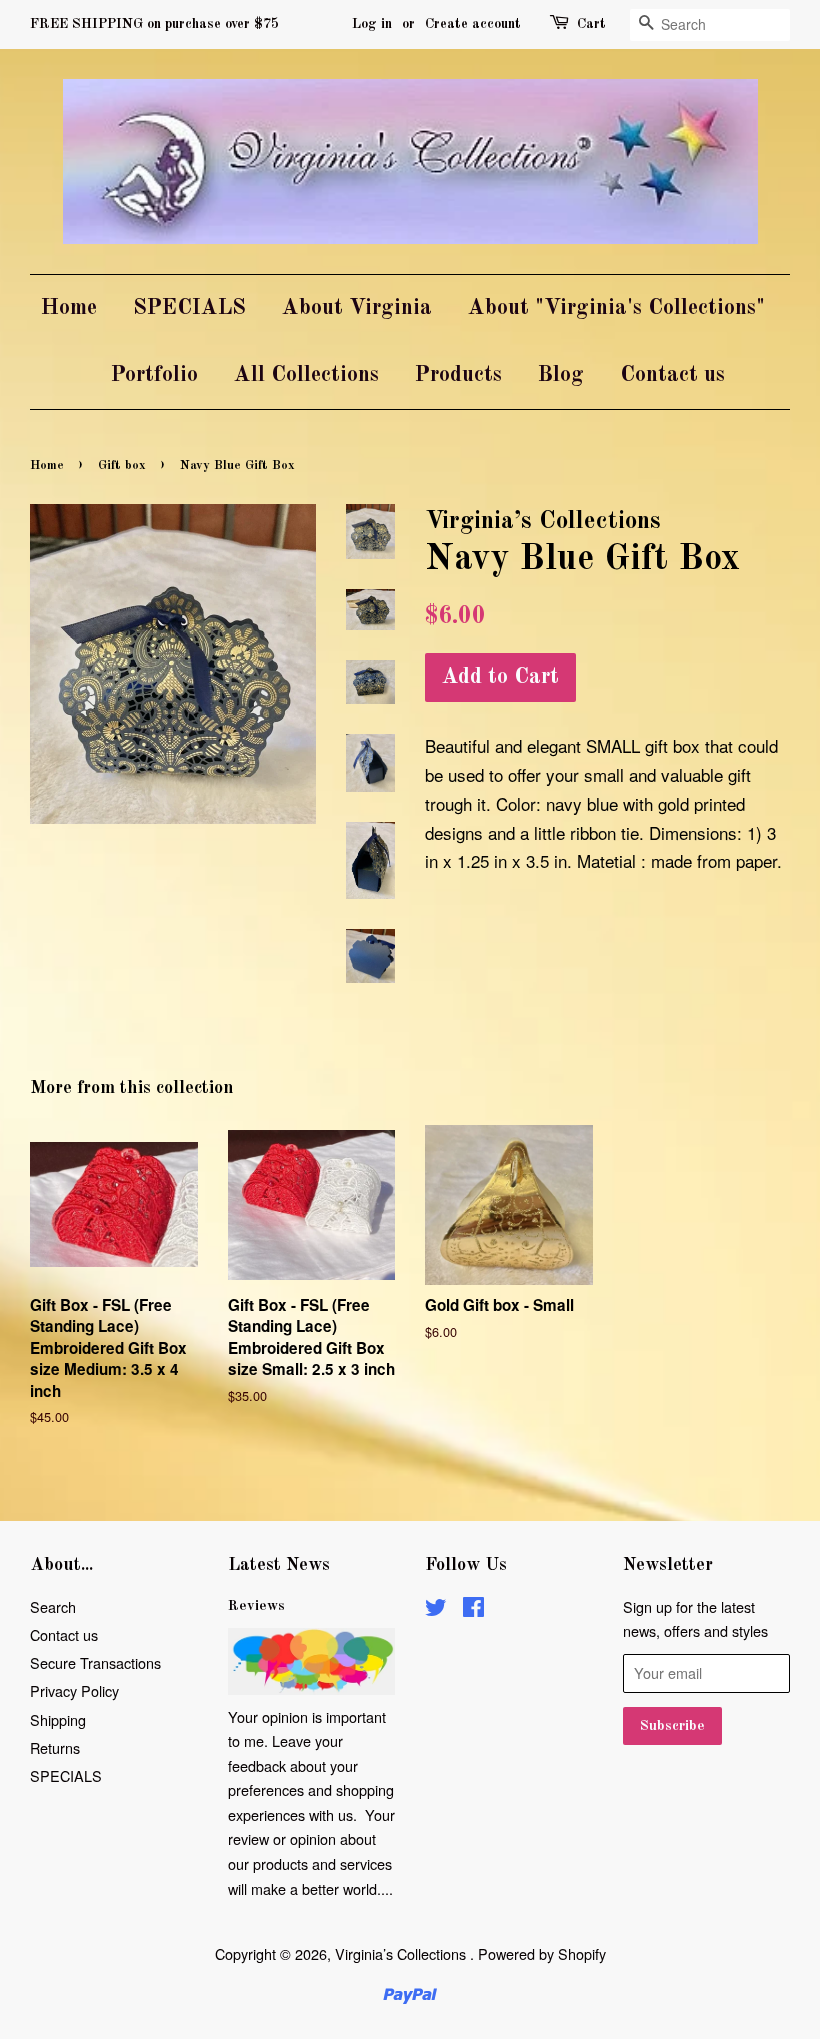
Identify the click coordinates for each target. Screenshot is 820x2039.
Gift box (122, 465)
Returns (55, 1747)
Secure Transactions (95, 1662)
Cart (591, 24)
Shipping (58, 1719)
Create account (473, 24)
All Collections (306, 375)
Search (53, 1606)
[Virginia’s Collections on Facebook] (473, 1609)
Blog (561, 375)
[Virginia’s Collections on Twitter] (436, 1609)
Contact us (672, 375)
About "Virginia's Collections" (616, 308)
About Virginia (357, 308)
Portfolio (154, 375)
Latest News (279, 1565)
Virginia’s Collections (402, 1953)
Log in (372, 24)
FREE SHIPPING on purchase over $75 (154, 24)
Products (458, 375)
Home (69, 308)
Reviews (256, 1606)
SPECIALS (189, 308)
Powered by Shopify (542, 1953)
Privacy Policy (74, 1690)
